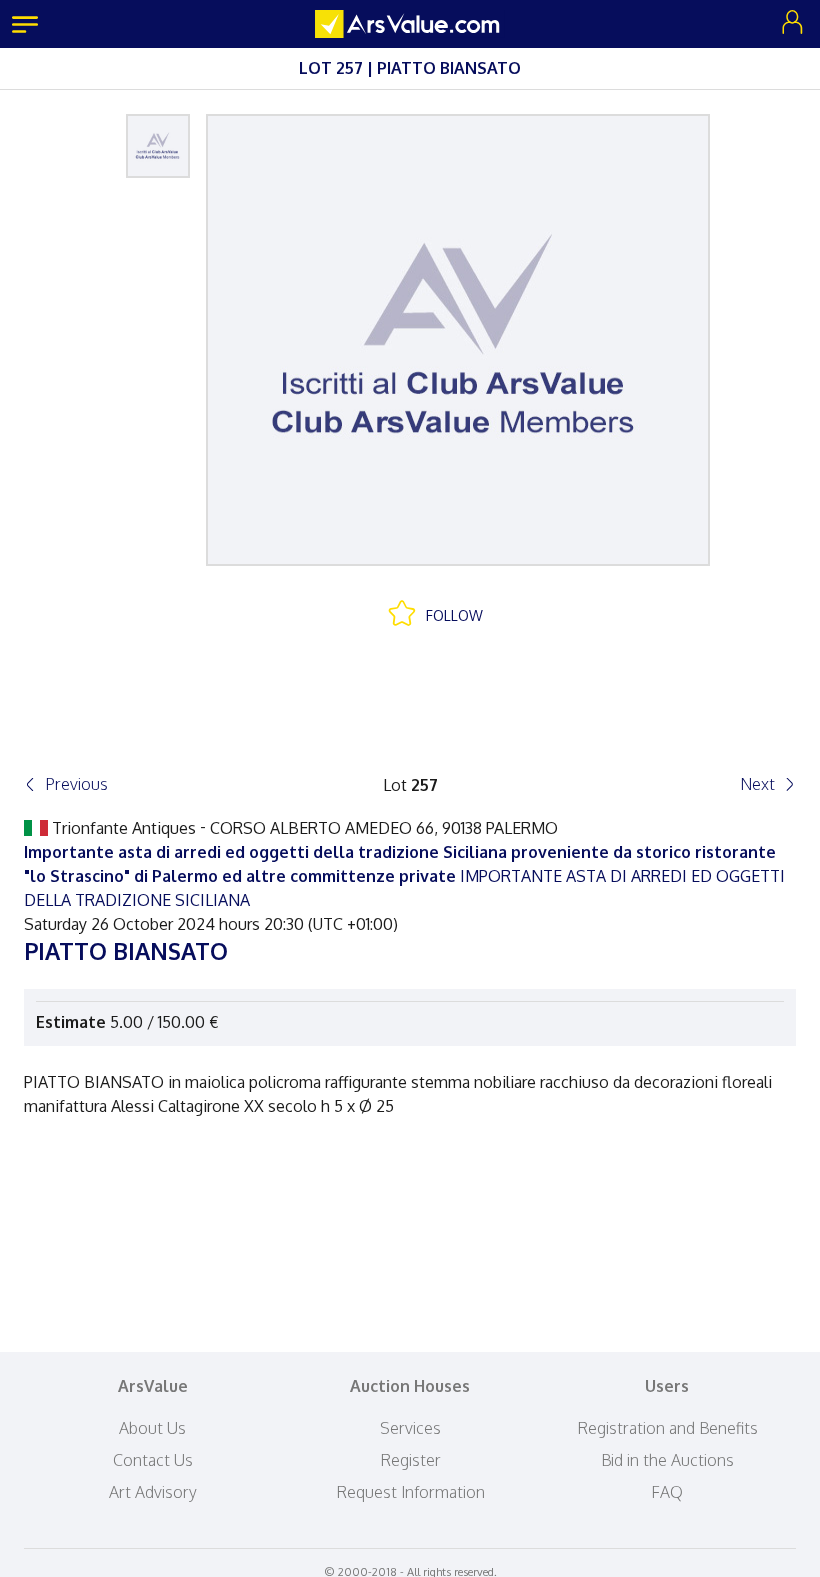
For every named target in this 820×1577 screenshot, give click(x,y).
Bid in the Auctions (667, 1460)
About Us (152, 1428)
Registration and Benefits (667, 1428)
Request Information (410, 1492)
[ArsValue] (410, 24)
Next (757, 784)
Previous (76, 784)
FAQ (667, 1492)
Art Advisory (153, 1492)
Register (410, 1460)
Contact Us (153, 1460)
